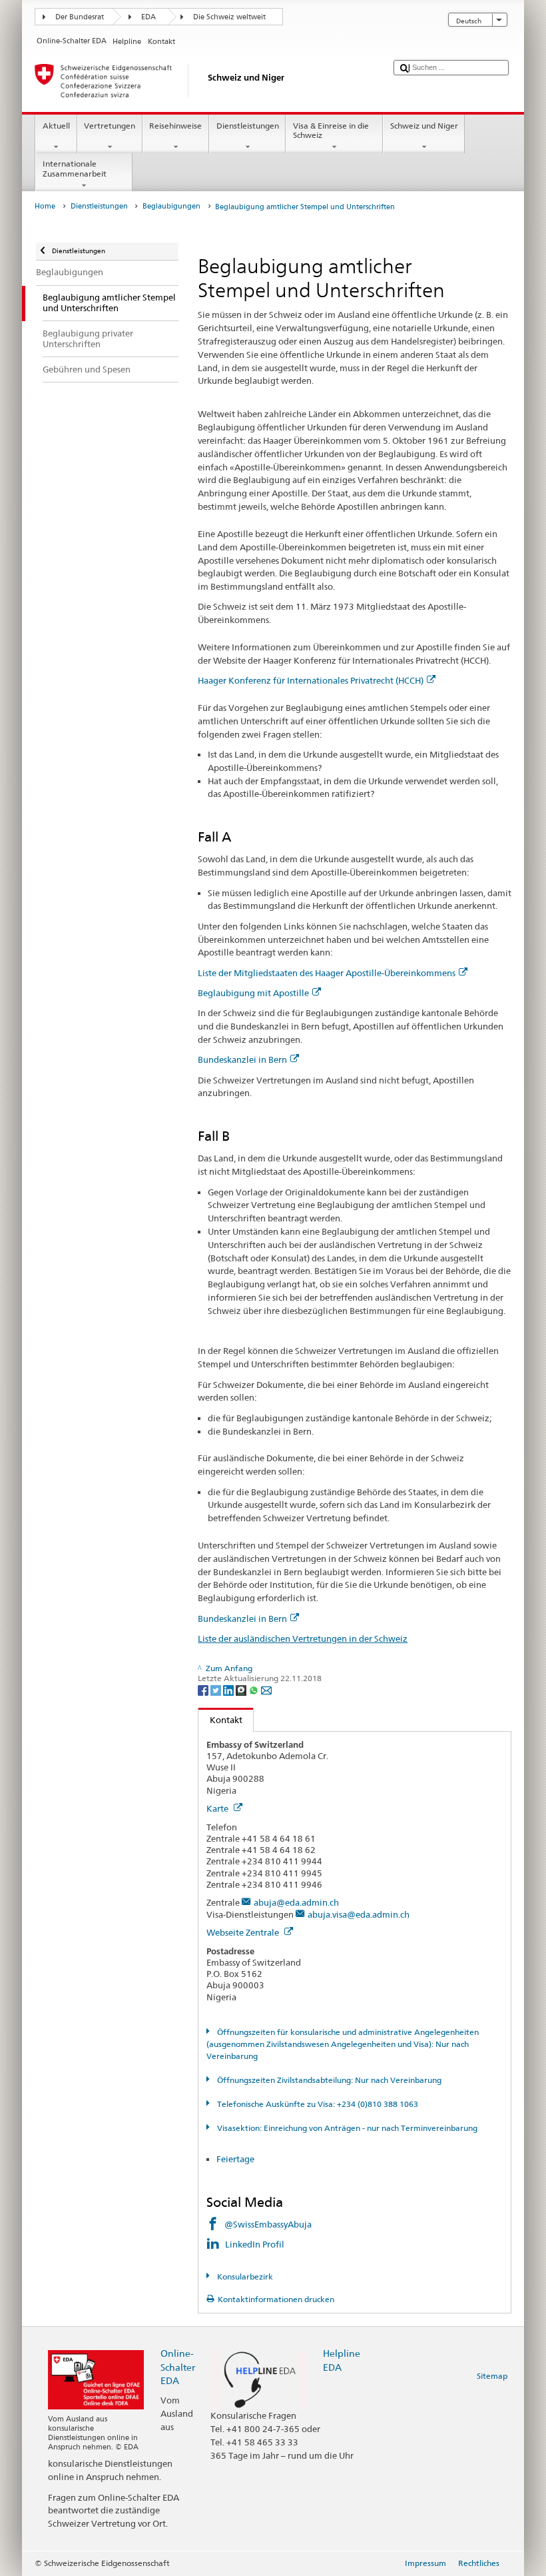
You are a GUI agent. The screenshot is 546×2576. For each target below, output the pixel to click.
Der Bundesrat (80, 17)
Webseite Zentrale (244, 1932)
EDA (148, 17)
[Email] (266, 1689)
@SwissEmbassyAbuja (268, 2224)
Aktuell (56, 126)
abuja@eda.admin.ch (296, 1902)
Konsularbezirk (244, 2276)
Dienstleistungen (248, 126)
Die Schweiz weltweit (229, 17)
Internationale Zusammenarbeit (75, 168)
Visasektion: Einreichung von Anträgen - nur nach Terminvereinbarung (346, 2128)
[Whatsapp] (255, 1689)
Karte (218, 1808)
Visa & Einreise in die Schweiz (331, 130)
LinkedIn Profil (256, 2244)
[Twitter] (217, 1689)
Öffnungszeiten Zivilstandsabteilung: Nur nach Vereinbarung (328, 2080)
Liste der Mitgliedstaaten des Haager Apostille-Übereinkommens (327, 973)
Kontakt (220, 1720)
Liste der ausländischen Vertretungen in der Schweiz (303, 1638)
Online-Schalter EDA (178, 2366)
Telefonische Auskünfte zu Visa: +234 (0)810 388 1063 (316, 2104)
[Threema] (242, 1689)
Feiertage (235, 2159)
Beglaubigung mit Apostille (253, 993)
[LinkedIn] (229, 1689)
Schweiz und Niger (424, 126)
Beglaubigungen (171, 206)
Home (45, 206)
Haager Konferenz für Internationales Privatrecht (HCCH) (311, 680)
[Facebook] (204, 1689)
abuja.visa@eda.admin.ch (359, 1914)
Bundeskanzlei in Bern (242, 1059)
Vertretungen (110, 126)
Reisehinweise (175, 126)
